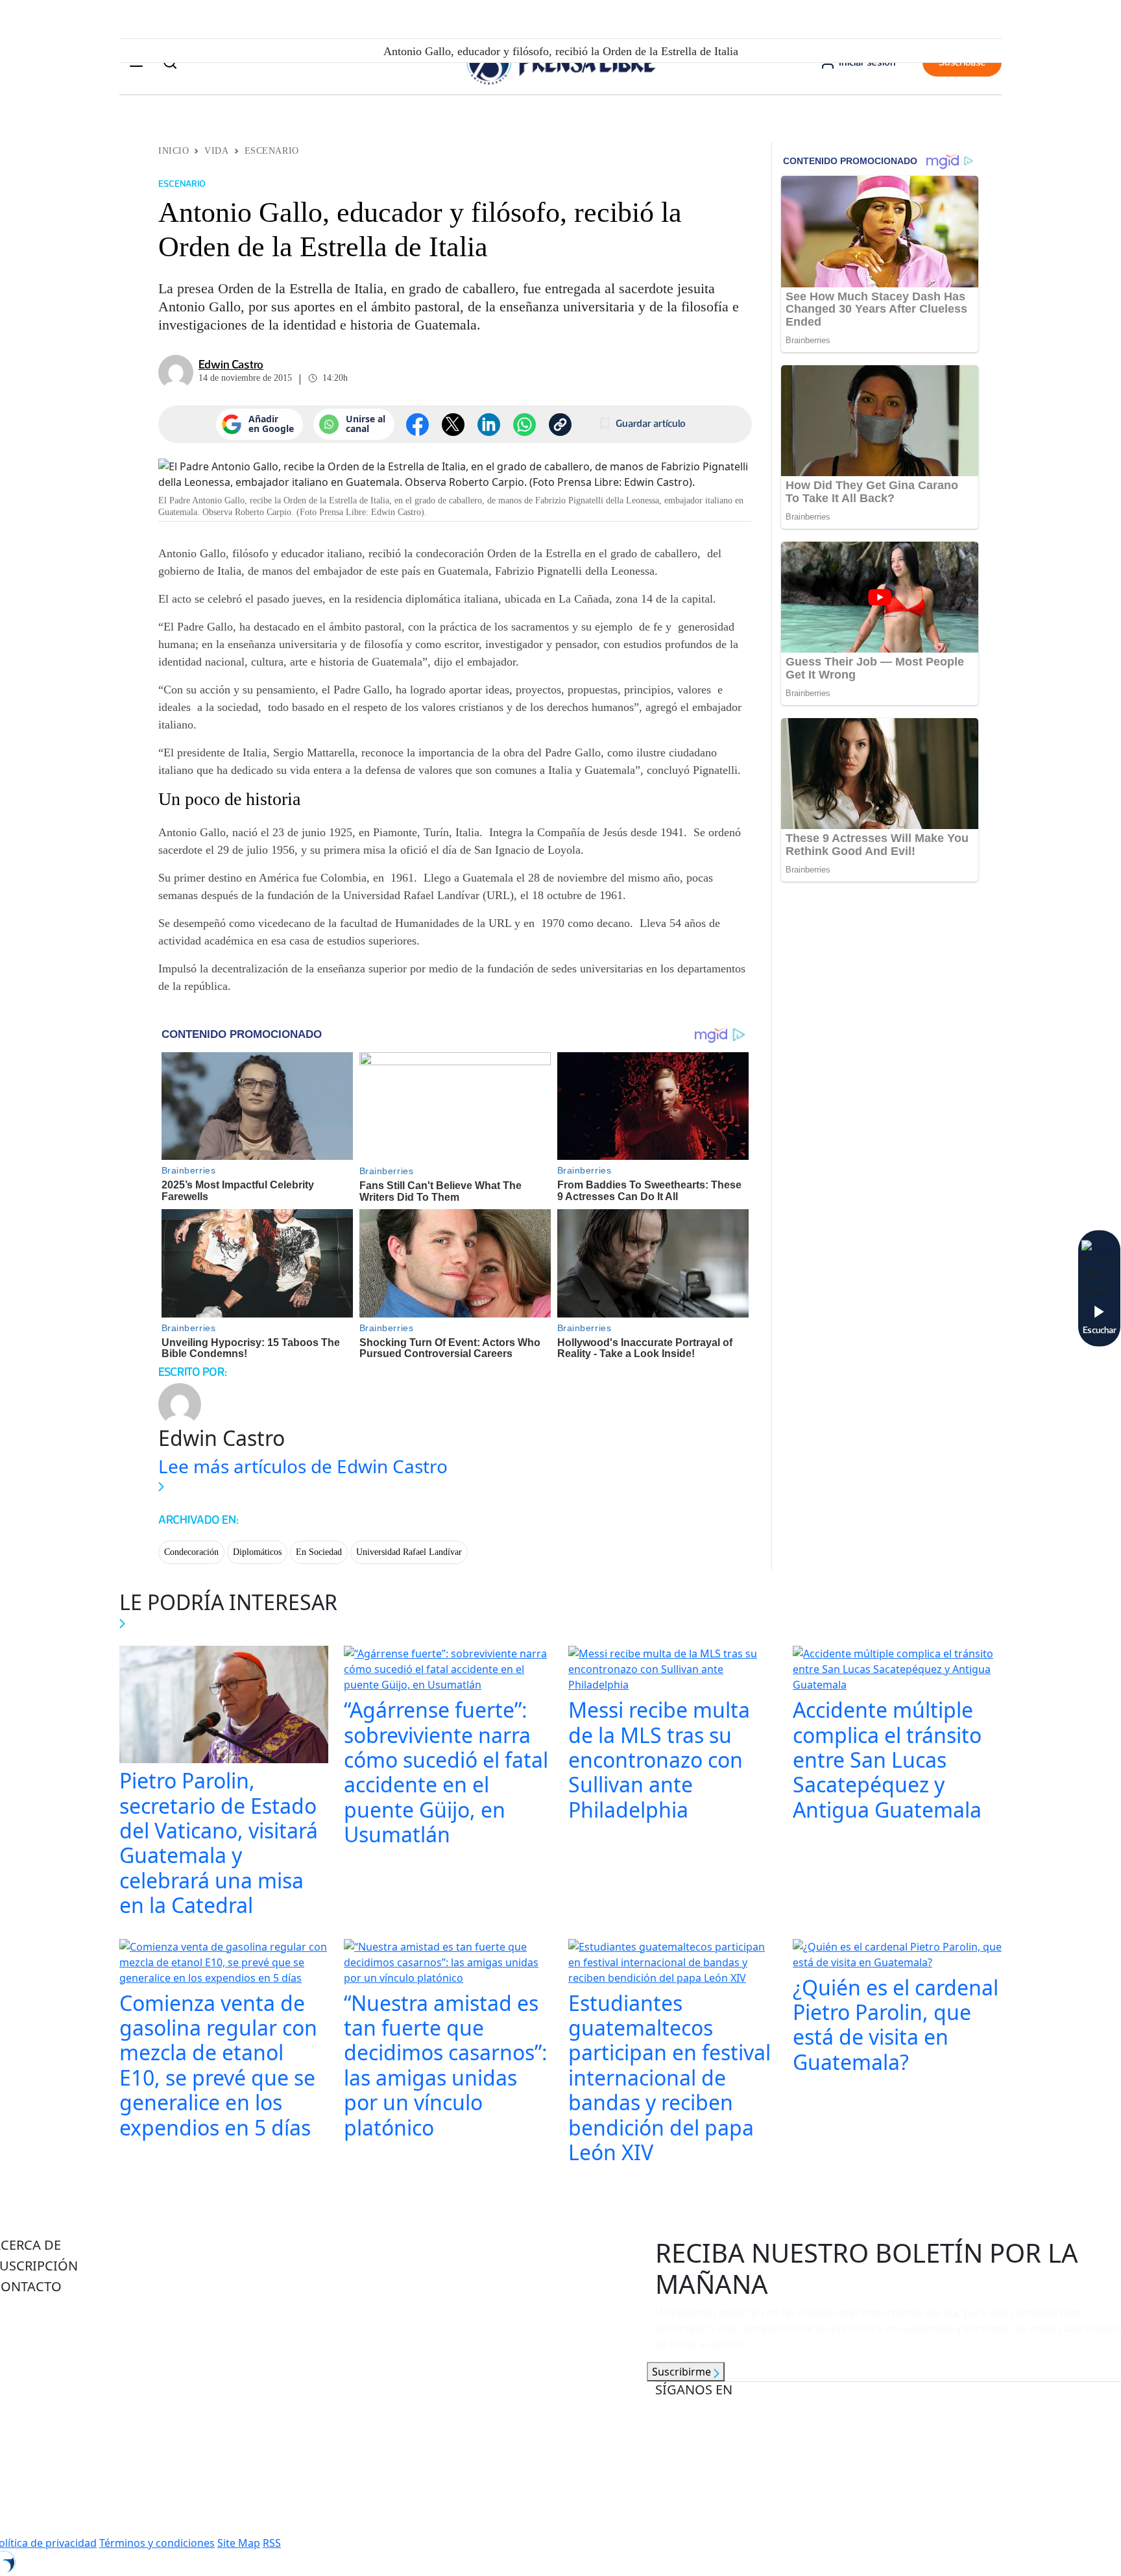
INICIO (174, 151)
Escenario (272, 151)
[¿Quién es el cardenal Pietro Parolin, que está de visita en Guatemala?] (897, 1956)
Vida (216, 151)
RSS (272, 2543)
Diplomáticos (257, 1552)
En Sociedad (319, 1552)
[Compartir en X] (453, 425)
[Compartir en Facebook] (417, 425)
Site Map (239, 2543)
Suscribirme (683, 2372)
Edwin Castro (231, 365)
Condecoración (191, 1552)
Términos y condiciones (157, 2543)
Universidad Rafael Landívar (409, 1552)
